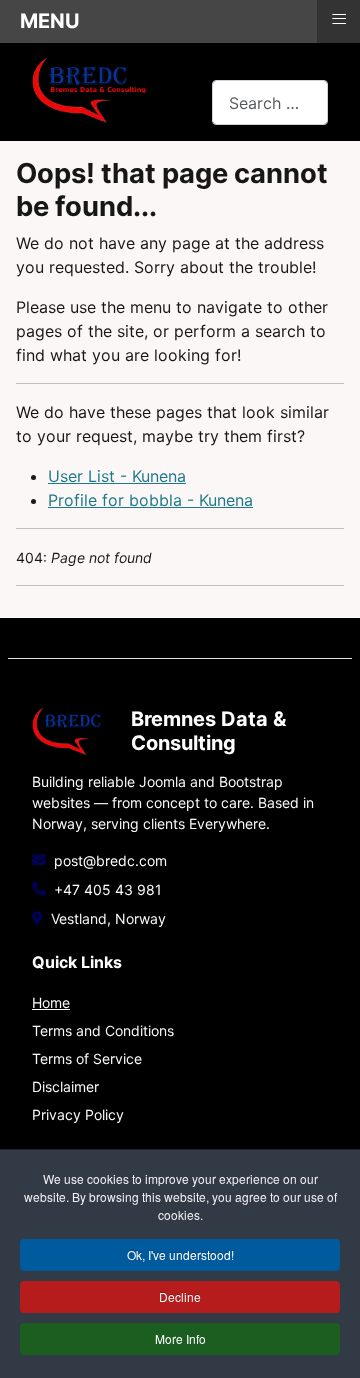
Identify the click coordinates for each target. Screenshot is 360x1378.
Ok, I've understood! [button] (180, 1254)
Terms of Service (87, 1058)
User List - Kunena (117, 476)
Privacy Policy (78, 1114)
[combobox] (270, 102)
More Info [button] (180, 1338)
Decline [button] (180, 1296)
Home (51, 1002)
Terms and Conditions (103, 1030)
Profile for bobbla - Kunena (150, 500)
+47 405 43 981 (108, 889)
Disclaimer (65, 1086)
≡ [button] (339, 19)
